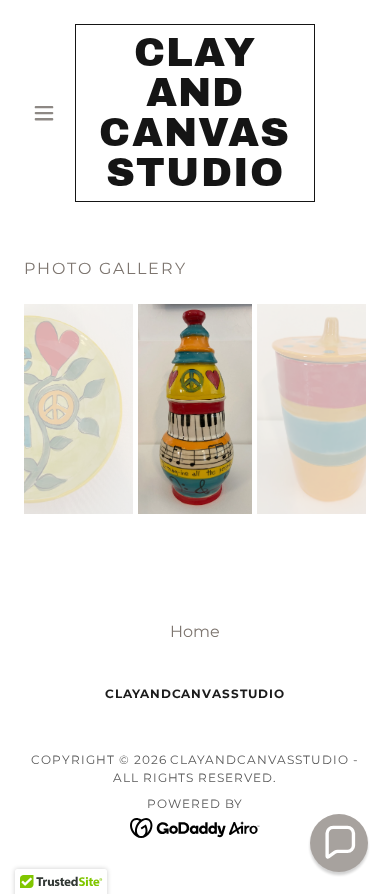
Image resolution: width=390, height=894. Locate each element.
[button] (49, 113)
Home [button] (195, 631)
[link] (194, 113)
